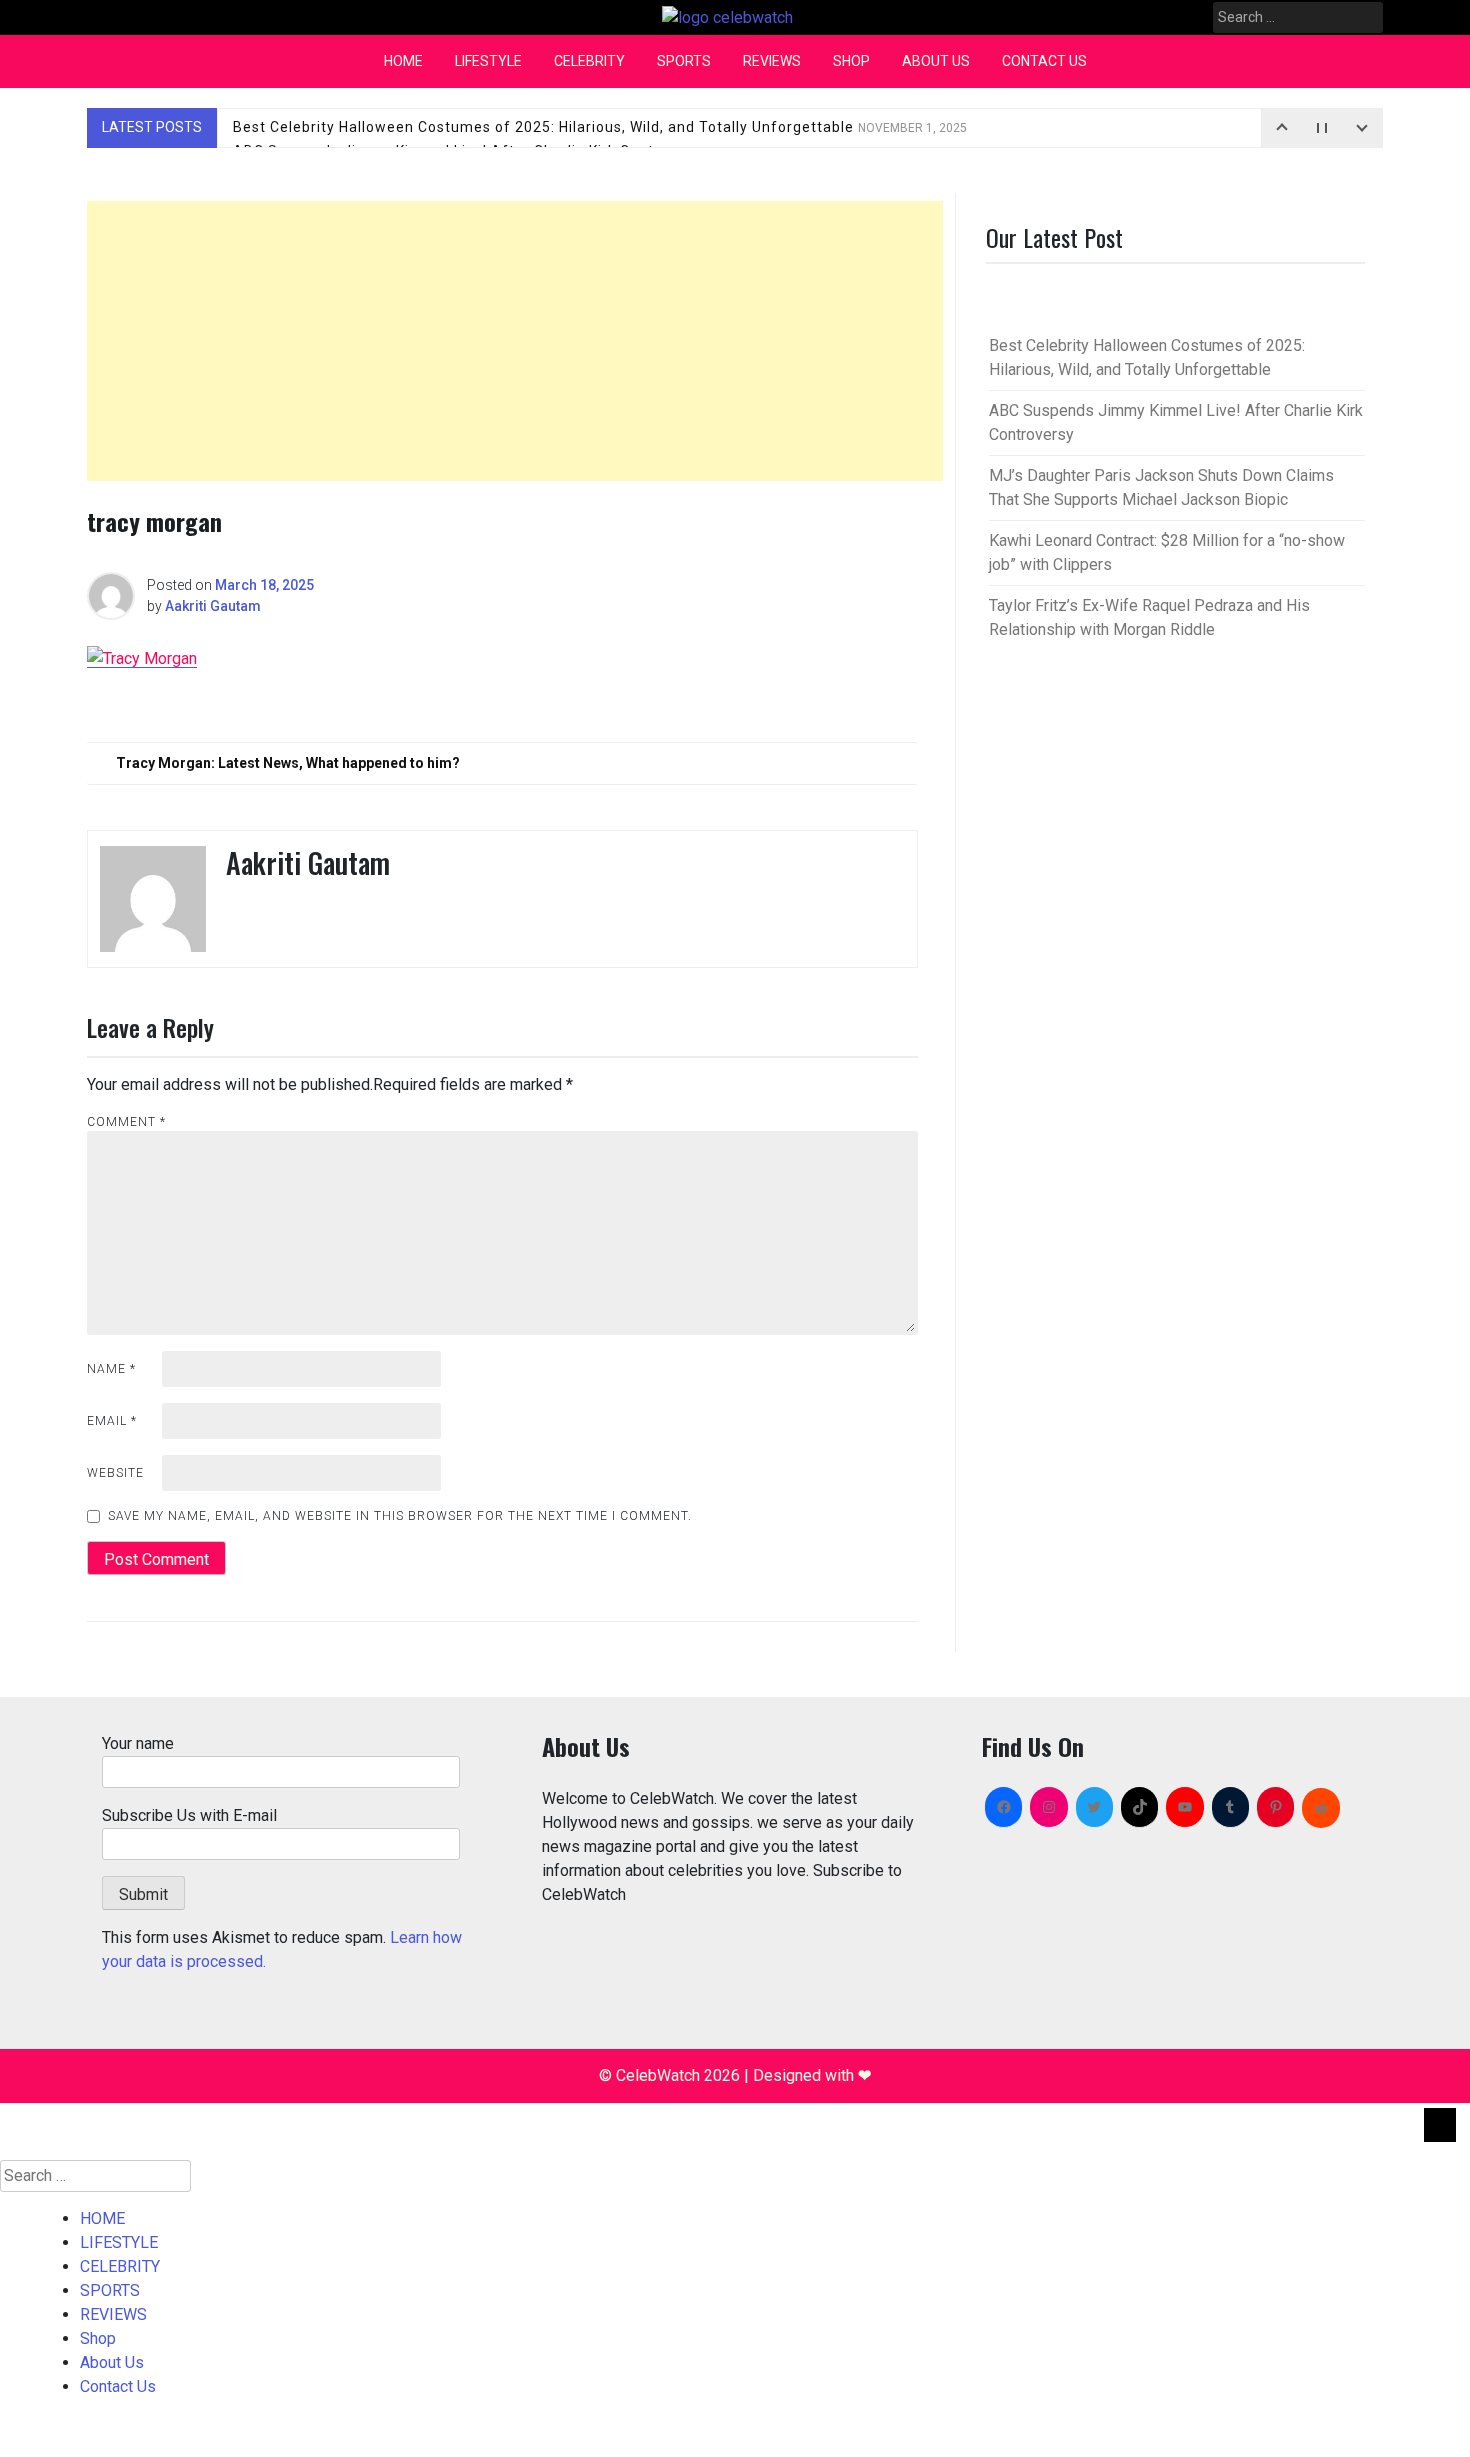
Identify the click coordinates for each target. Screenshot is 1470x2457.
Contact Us (1044, 61)
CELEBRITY (589, 61)
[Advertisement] (515, 341)
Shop (851, 61)
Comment (126, 1122)
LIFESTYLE (488, 61)
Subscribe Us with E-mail (189, 1815)
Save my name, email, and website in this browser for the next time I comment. (400, 1516)
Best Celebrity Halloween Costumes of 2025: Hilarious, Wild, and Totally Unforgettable (600, 127)
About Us (936, 61)
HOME (403, 61)
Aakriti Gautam (213, 606)
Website (115, 1473)
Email (112, 1421)
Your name (138, 1743)
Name (111, 1369)
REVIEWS (772, 61)
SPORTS (684, 61)
